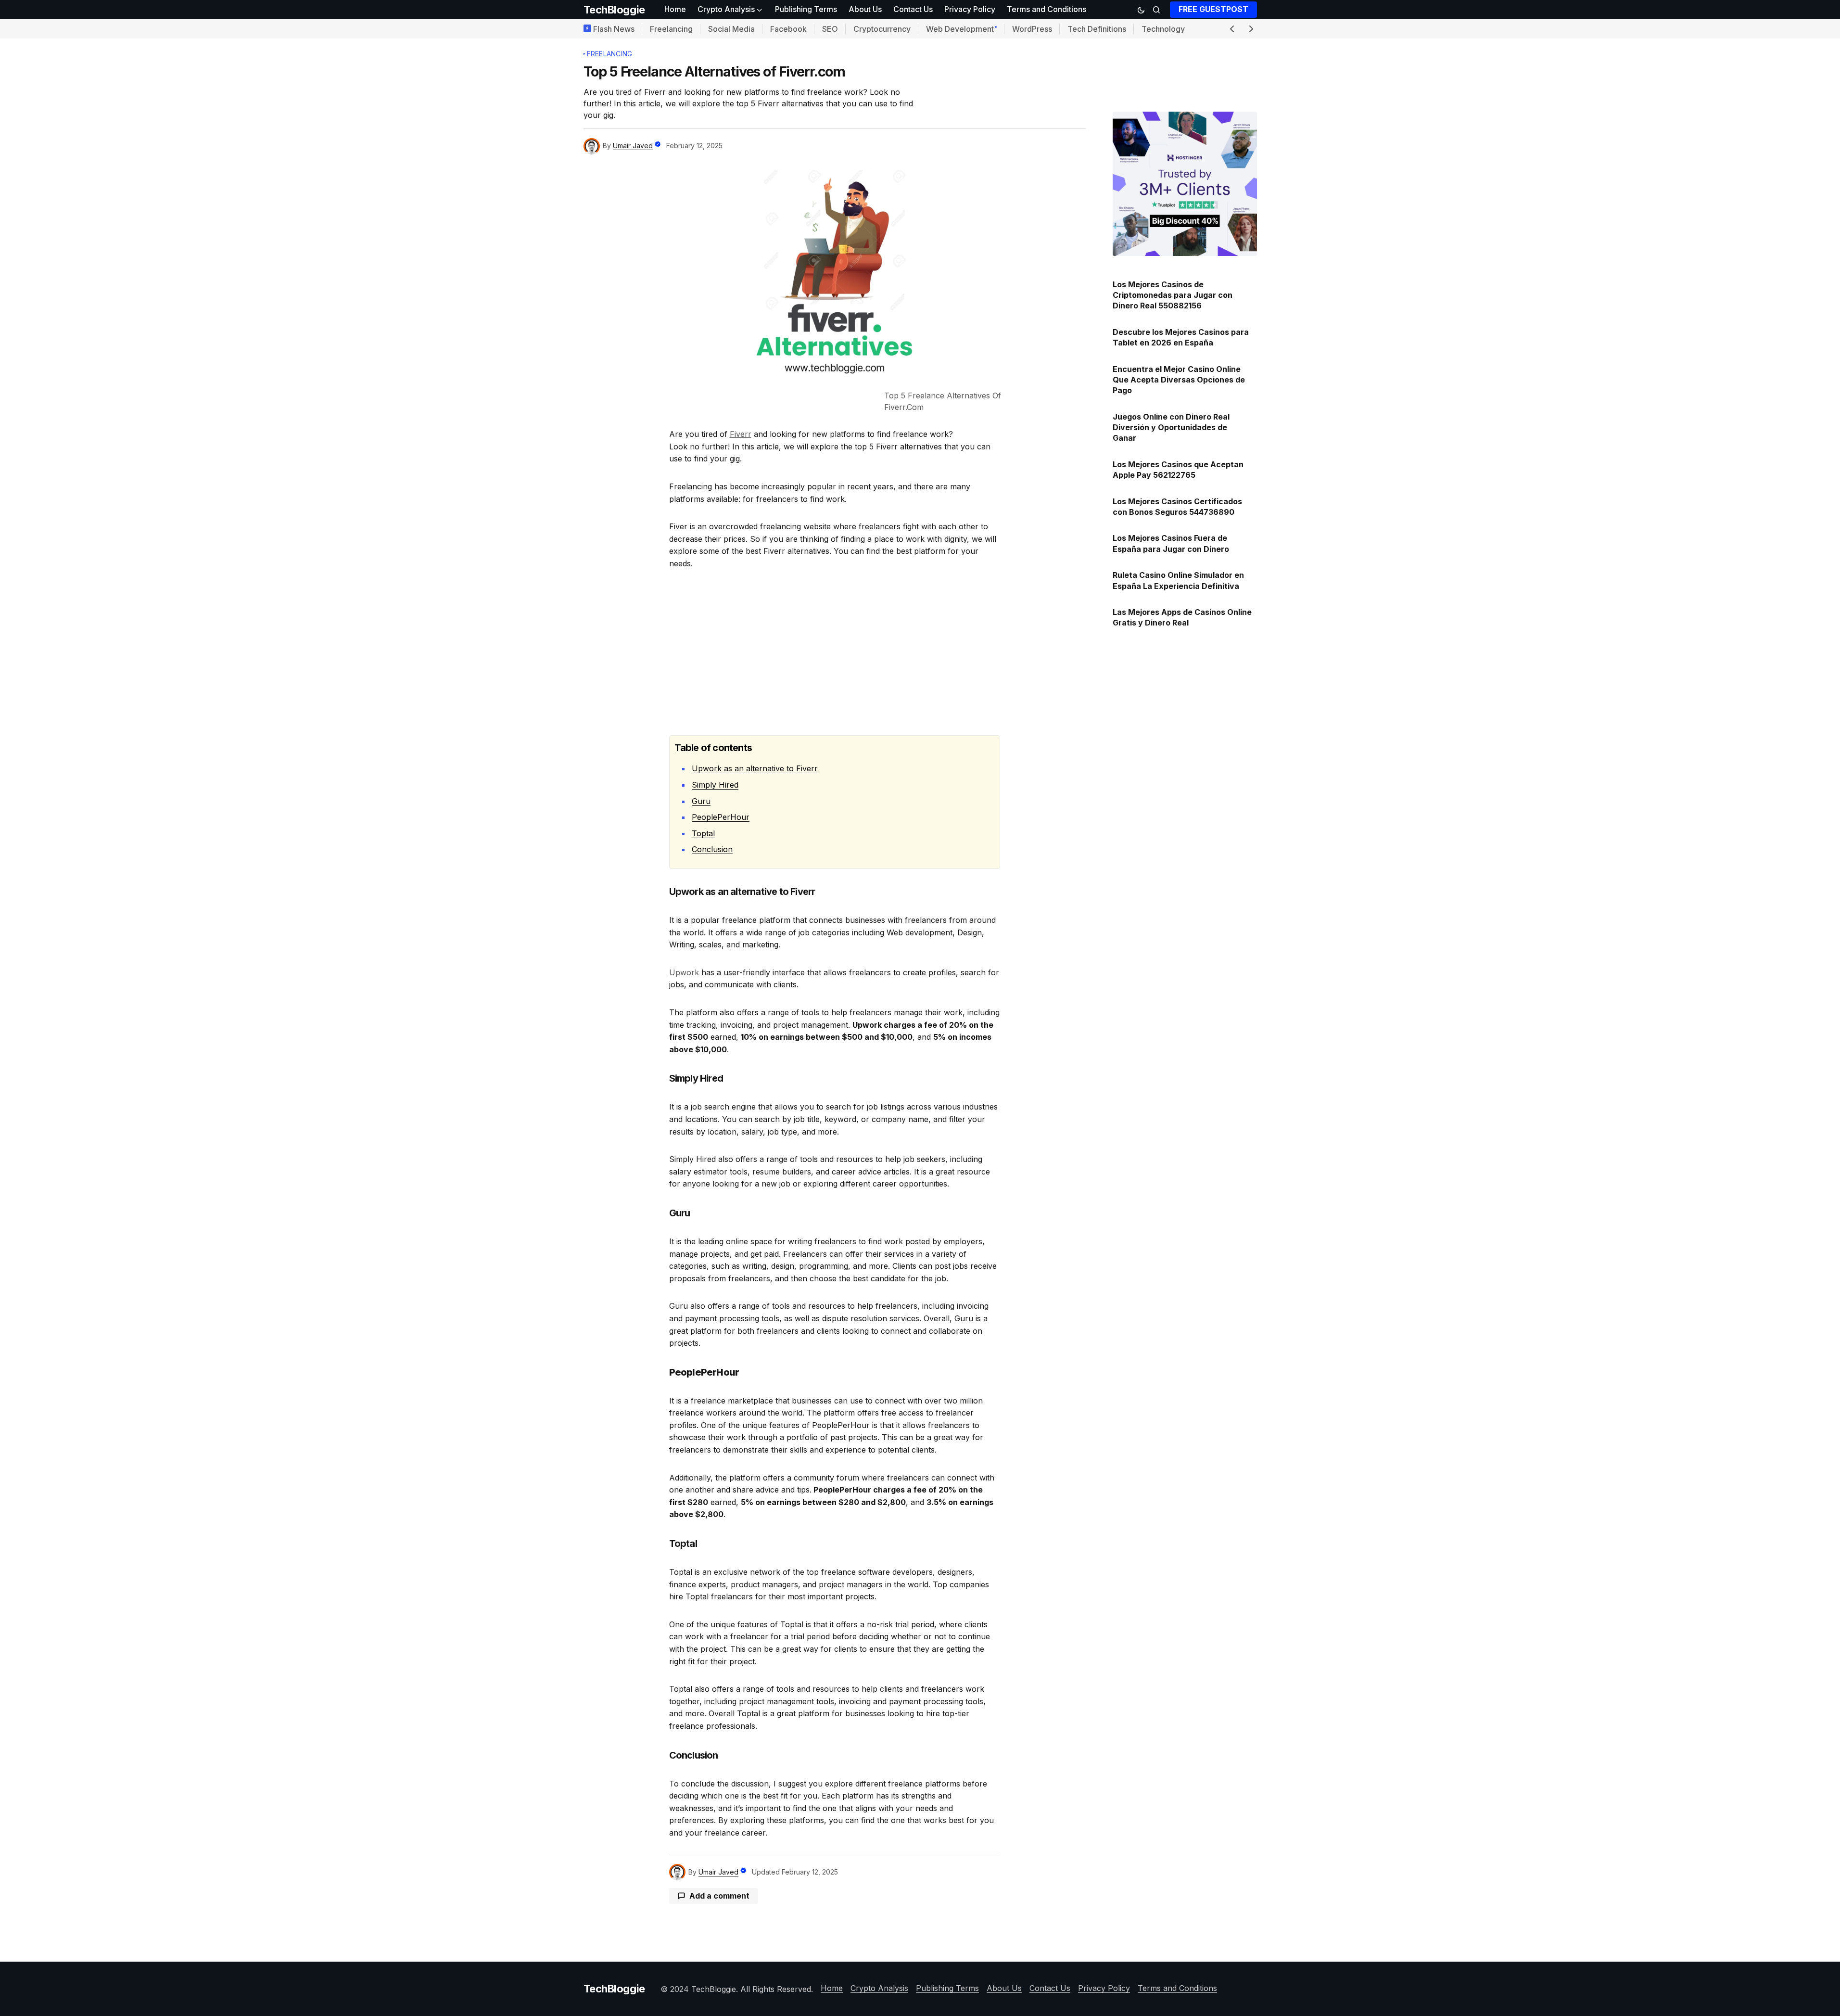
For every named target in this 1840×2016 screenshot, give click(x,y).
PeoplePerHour (721, 817)
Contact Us (1050, 1988)
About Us (1004, 1988)
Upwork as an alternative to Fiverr (755, 768)
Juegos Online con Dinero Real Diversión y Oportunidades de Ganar (1171, 427)
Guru (701, 801)
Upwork (685, 972)
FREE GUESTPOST (1213, 9)
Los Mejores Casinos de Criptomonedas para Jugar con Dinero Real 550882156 (1173, 295)
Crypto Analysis (879, 1988)
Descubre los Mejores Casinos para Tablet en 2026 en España (1181, 337)
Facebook (788, 29)
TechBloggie (614, 10)
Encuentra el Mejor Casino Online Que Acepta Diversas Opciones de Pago (1179, 380)
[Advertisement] (835, 652)
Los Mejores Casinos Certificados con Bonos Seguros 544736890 (1177, 507)
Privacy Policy (1104, 1988)
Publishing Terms (947, 1988)
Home (832, 1988)
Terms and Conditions (1177, 1988)
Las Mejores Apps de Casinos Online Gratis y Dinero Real (1182, 617)
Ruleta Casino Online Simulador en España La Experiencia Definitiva (1178, 580)
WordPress (1032, 29)
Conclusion (712, 849)
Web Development (960, 29)
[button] (1141, 10)
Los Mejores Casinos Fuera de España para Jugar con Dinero (1171, 543)
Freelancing (671, 29)
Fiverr (741, 434)
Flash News (614, 29)
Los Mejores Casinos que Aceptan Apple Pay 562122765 (1178, 470)
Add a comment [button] (719, 1896)
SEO (830, 29)
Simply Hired (715, 785)
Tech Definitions (1097, 29)
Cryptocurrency (882, 29)
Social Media (731, 29)
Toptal (703, 833)
